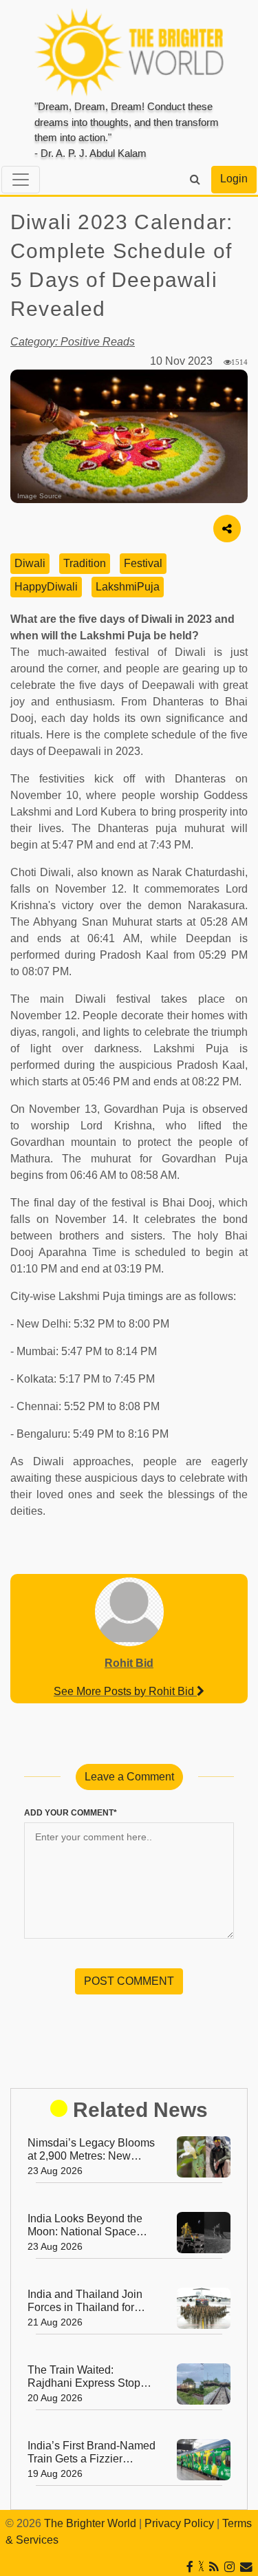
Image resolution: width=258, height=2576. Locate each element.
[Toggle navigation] (21, 180)
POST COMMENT (129, 1981)
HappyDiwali (46, 587)
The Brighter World (90, 2523)
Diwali (30, 563)
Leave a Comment (129, 1777)
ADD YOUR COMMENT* (71, 1813)
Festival (143, 563)
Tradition (85, 563)
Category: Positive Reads (73, 342)
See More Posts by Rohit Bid (125, 1691)
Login (234, 179)
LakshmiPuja (128, 587)
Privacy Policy (179, 2523)
